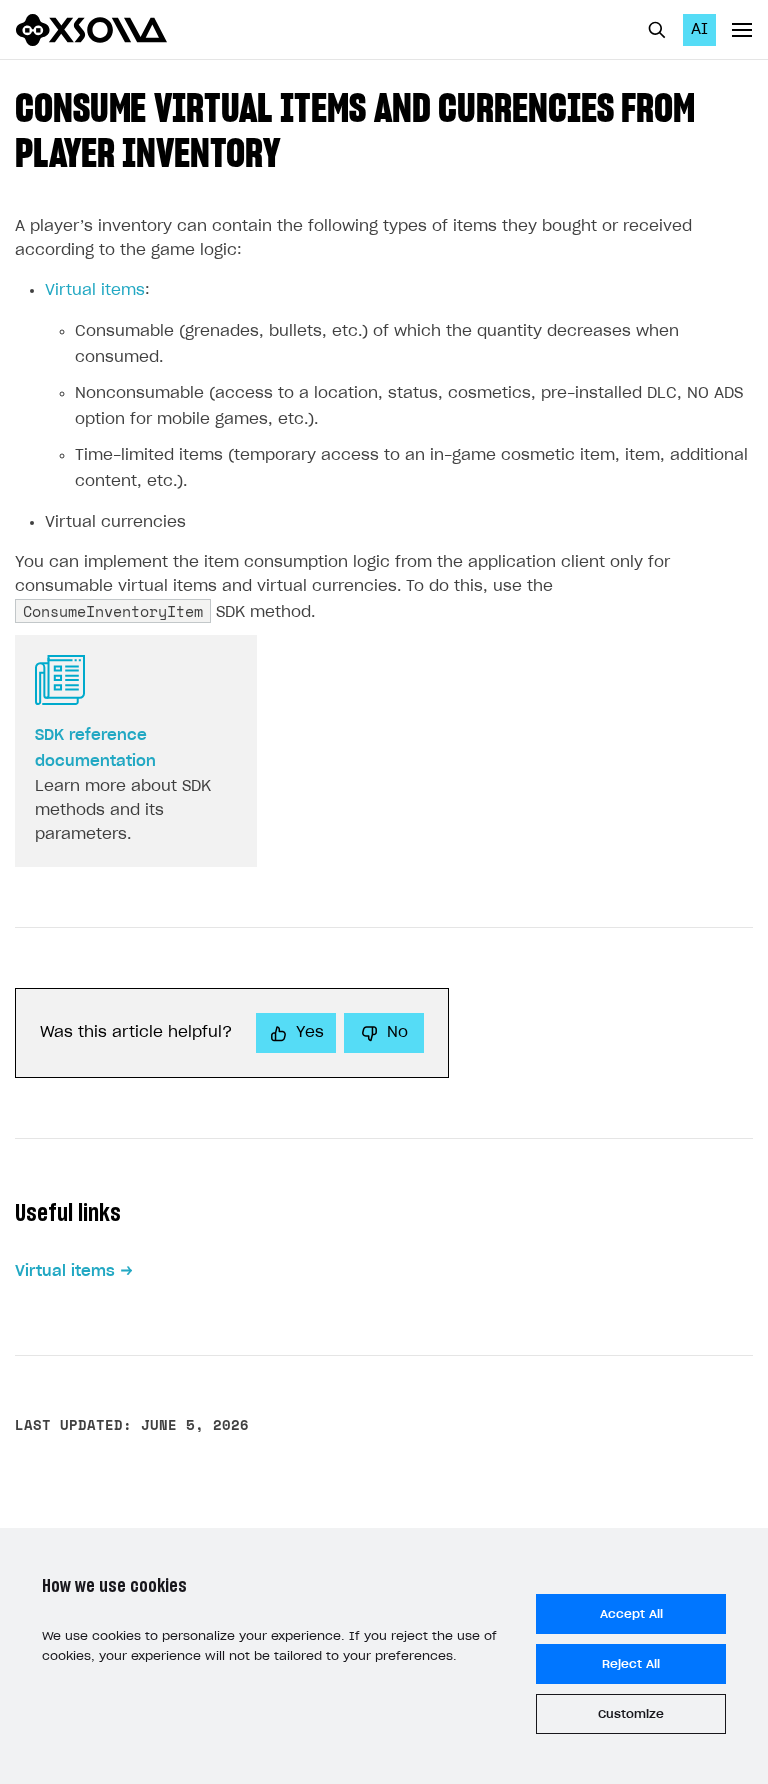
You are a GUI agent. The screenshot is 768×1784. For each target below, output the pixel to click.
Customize (631, 1714)
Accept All (631, 1614)
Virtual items (95, 290)
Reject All (631, 1664)
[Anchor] (299, 149)
